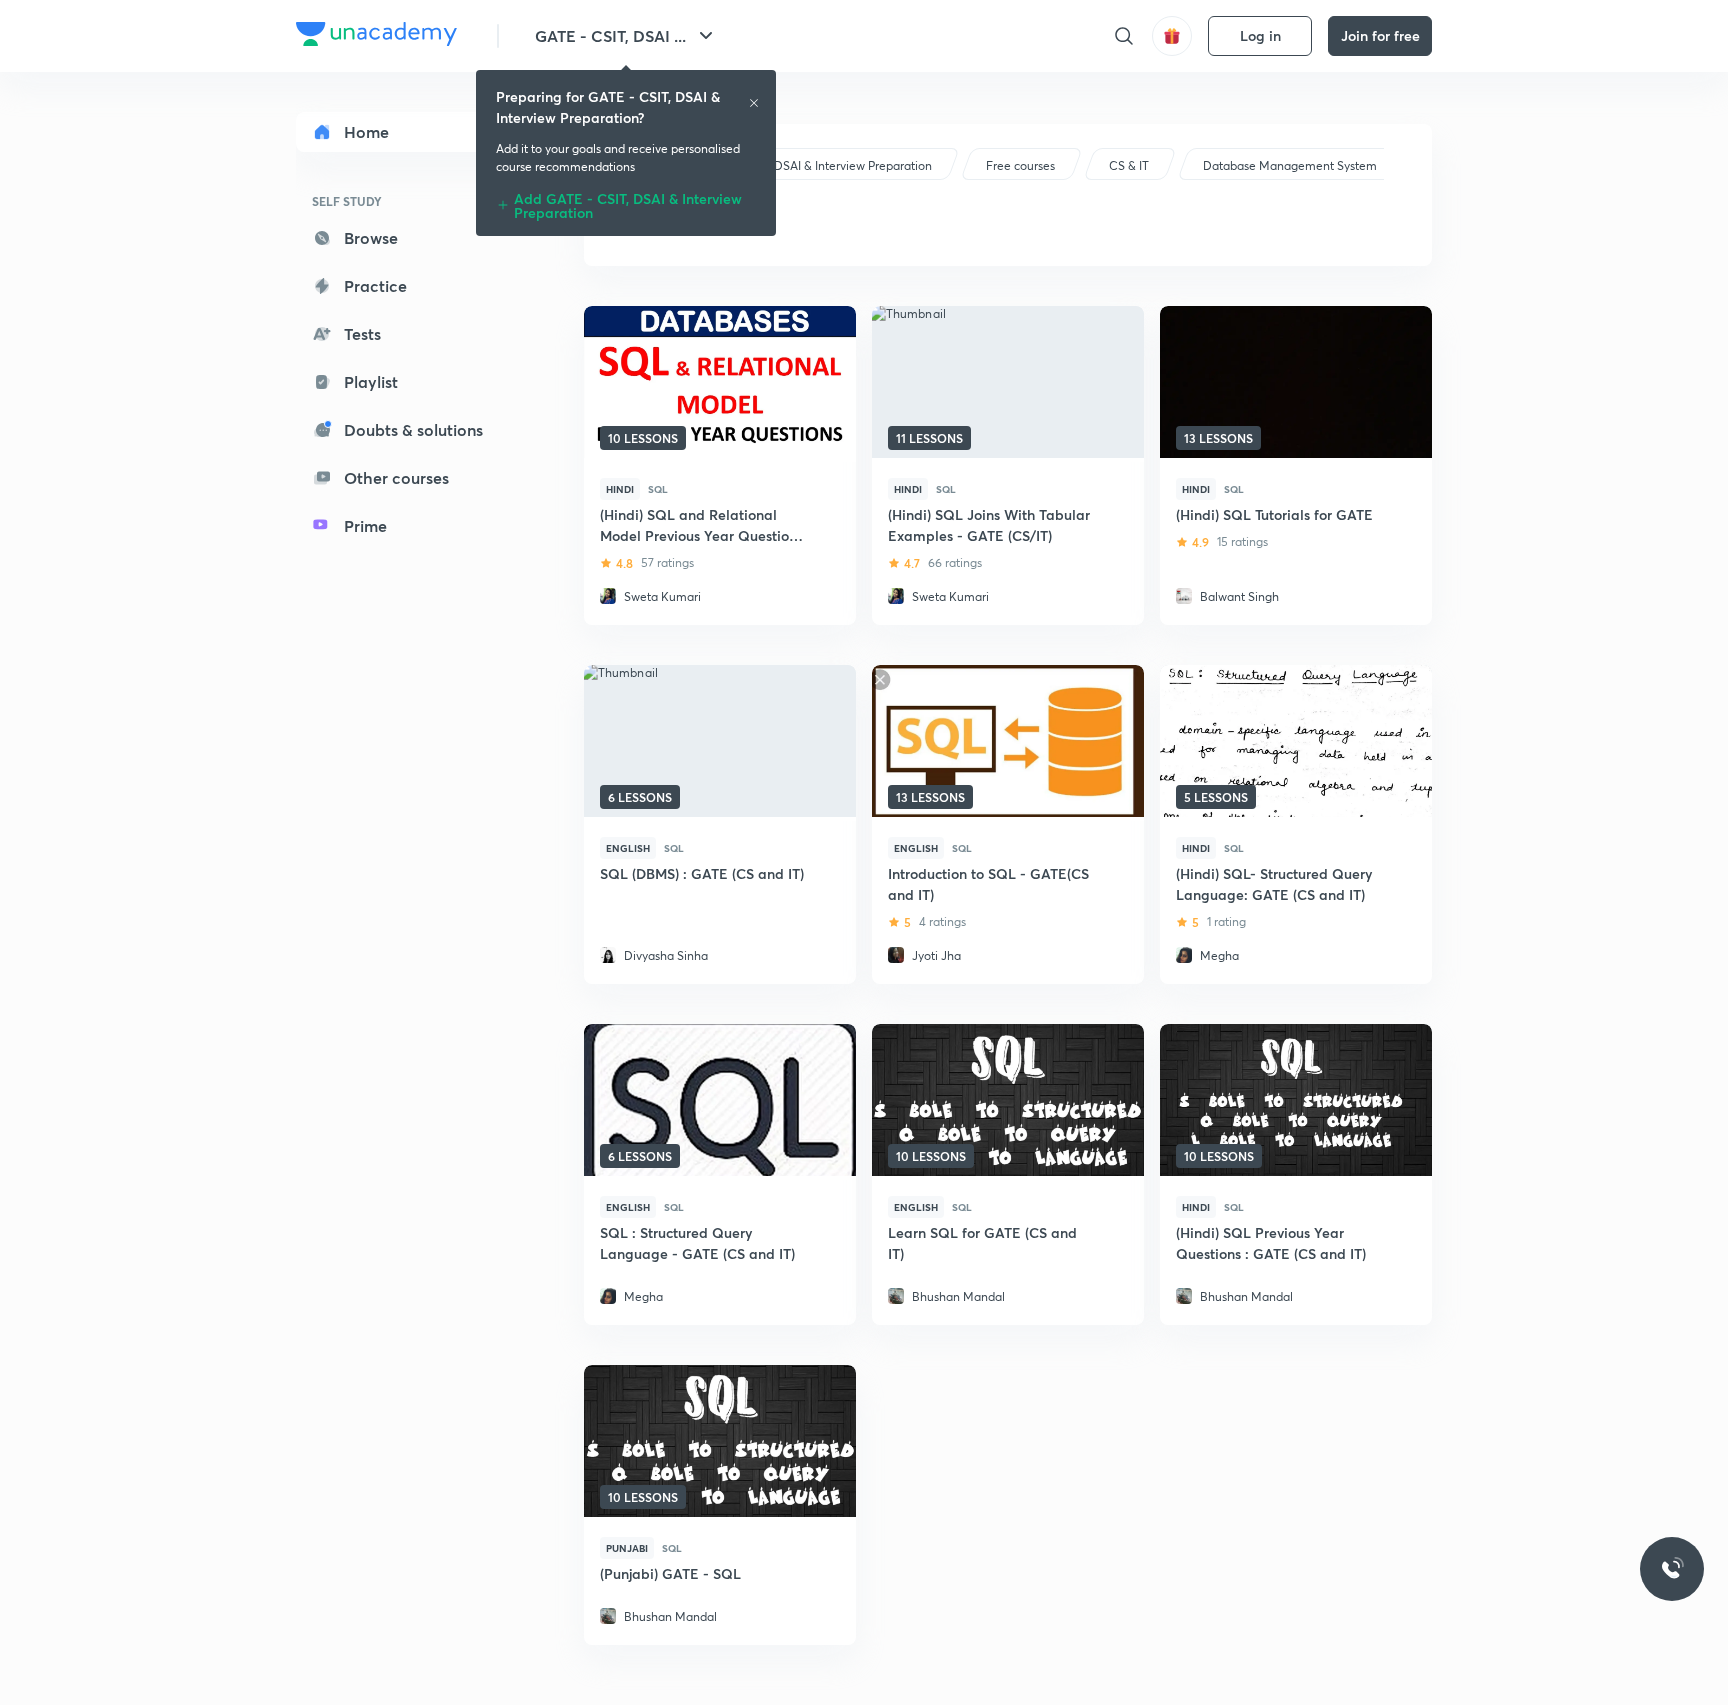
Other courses (396, 477)
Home (366, 131)
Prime (365, 525)
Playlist (371, 381)
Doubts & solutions (413, 429)
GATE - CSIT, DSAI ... (610, 35)
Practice (375, 285)
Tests (362, 333)
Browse (371, 237)
